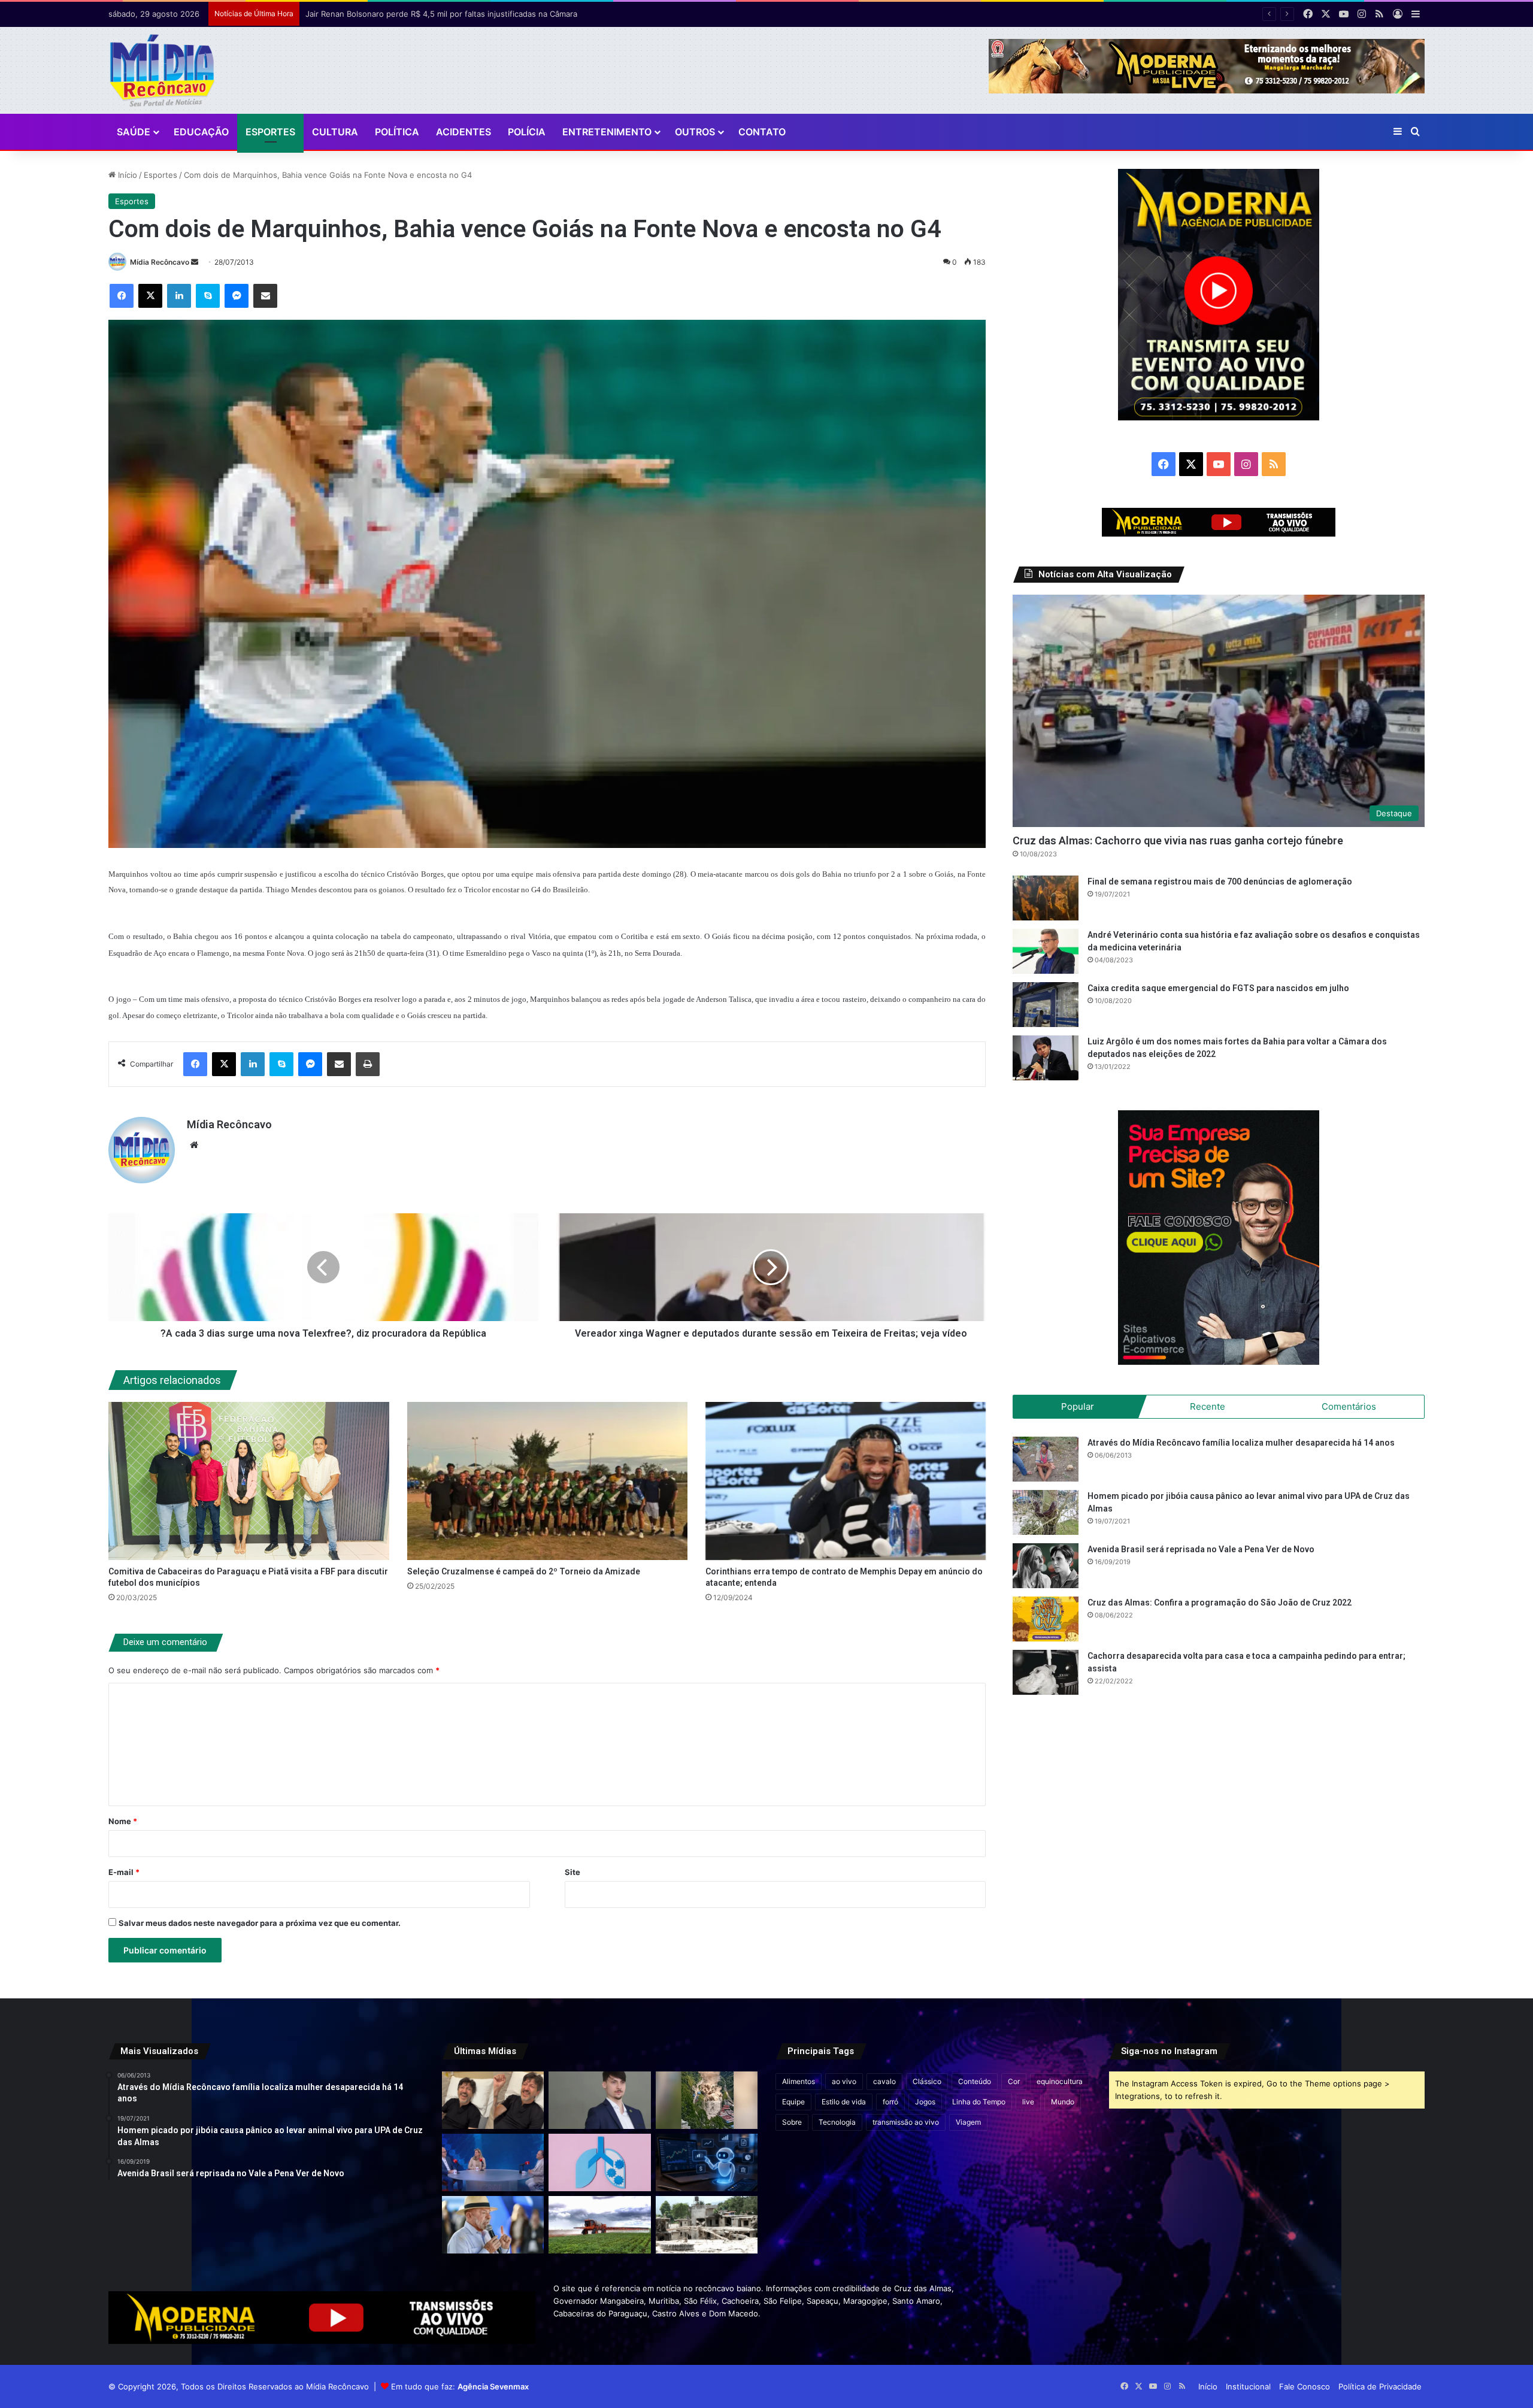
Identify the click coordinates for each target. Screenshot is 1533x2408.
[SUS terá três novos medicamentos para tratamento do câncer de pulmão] (599, 2162)
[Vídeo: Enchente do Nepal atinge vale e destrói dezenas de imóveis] (707, 2100)
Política (397, 132)
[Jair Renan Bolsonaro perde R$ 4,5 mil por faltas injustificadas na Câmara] (599, 2100)
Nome (123, 1821)
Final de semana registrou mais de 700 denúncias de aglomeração (1220, 882)
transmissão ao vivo (906, 2122)
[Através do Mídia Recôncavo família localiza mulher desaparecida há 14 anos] (1046, 1459)
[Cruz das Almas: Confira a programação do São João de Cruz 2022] (1046, 1619)
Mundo (1063, 2102)
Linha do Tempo (979, 2102)
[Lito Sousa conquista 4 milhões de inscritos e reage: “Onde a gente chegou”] (493, 2100)
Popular (1078, 1406)
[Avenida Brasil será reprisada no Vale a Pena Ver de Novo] (1046, 1566)
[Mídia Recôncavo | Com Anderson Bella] (162, 70)
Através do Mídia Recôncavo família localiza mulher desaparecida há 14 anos (1241, 1443)
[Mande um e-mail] (195, 262)
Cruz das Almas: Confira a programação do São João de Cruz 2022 (1220, 1603)
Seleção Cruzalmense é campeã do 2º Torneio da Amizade (524, 1571)
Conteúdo (975, 2081)
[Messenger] (237, 296)
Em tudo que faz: (460, 2386)
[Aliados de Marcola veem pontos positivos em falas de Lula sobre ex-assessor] (493, 2225)
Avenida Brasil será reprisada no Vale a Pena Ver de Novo (1201, 1549)
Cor (1014, 2081)
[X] (150, 296)
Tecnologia (837, 2122)
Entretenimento (607, 132)
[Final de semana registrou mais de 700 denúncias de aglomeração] (1046, 898)
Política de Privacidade (1380, 2386)
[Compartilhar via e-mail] (265, 296)
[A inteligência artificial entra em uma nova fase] (707, 2162)
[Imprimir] (368, 1064)
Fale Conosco (1305, 2386)
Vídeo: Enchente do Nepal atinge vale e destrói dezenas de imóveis (432, 14)
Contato (762, 132)
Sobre (792, 2122)
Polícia (527, 132)
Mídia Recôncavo (160, 262)
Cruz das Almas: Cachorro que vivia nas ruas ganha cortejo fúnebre (1178, 840)
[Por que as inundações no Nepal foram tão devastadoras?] (707, 2225)
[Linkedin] (179, 296)
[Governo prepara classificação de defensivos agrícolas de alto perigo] (599, 2225)
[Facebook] (122, 296)
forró (890, 2102)
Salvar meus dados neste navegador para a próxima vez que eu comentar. (260, 1923)
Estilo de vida (844, 2102)
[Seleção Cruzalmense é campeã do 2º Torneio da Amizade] (547, 1481)
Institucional (1248, 2386)
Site (572, 1872)
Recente (1208, 1406)
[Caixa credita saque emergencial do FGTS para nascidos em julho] (1046, 1005)
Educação (201, 132)
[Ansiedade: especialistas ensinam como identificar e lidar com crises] (493, 2162)
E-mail (124, 1872)
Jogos (925, 2102)
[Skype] (208, 296)
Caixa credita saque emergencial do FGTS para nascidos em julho (1218, 988)
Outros (695, 132)
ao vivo (844, 2081)
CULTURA (335, 132)
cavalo (884, 2081)
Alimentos (799, 2081)
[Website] (194, 1145)
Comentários (1349, 1406)
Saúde (134, 132)
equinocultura (1060, 2081)
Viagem (968, 2122)
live (1028, 2102)
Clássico (927, 2081)
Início (126, 175)
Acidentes (463, 132)
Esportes (270, 132)
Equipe (793, 2102)
